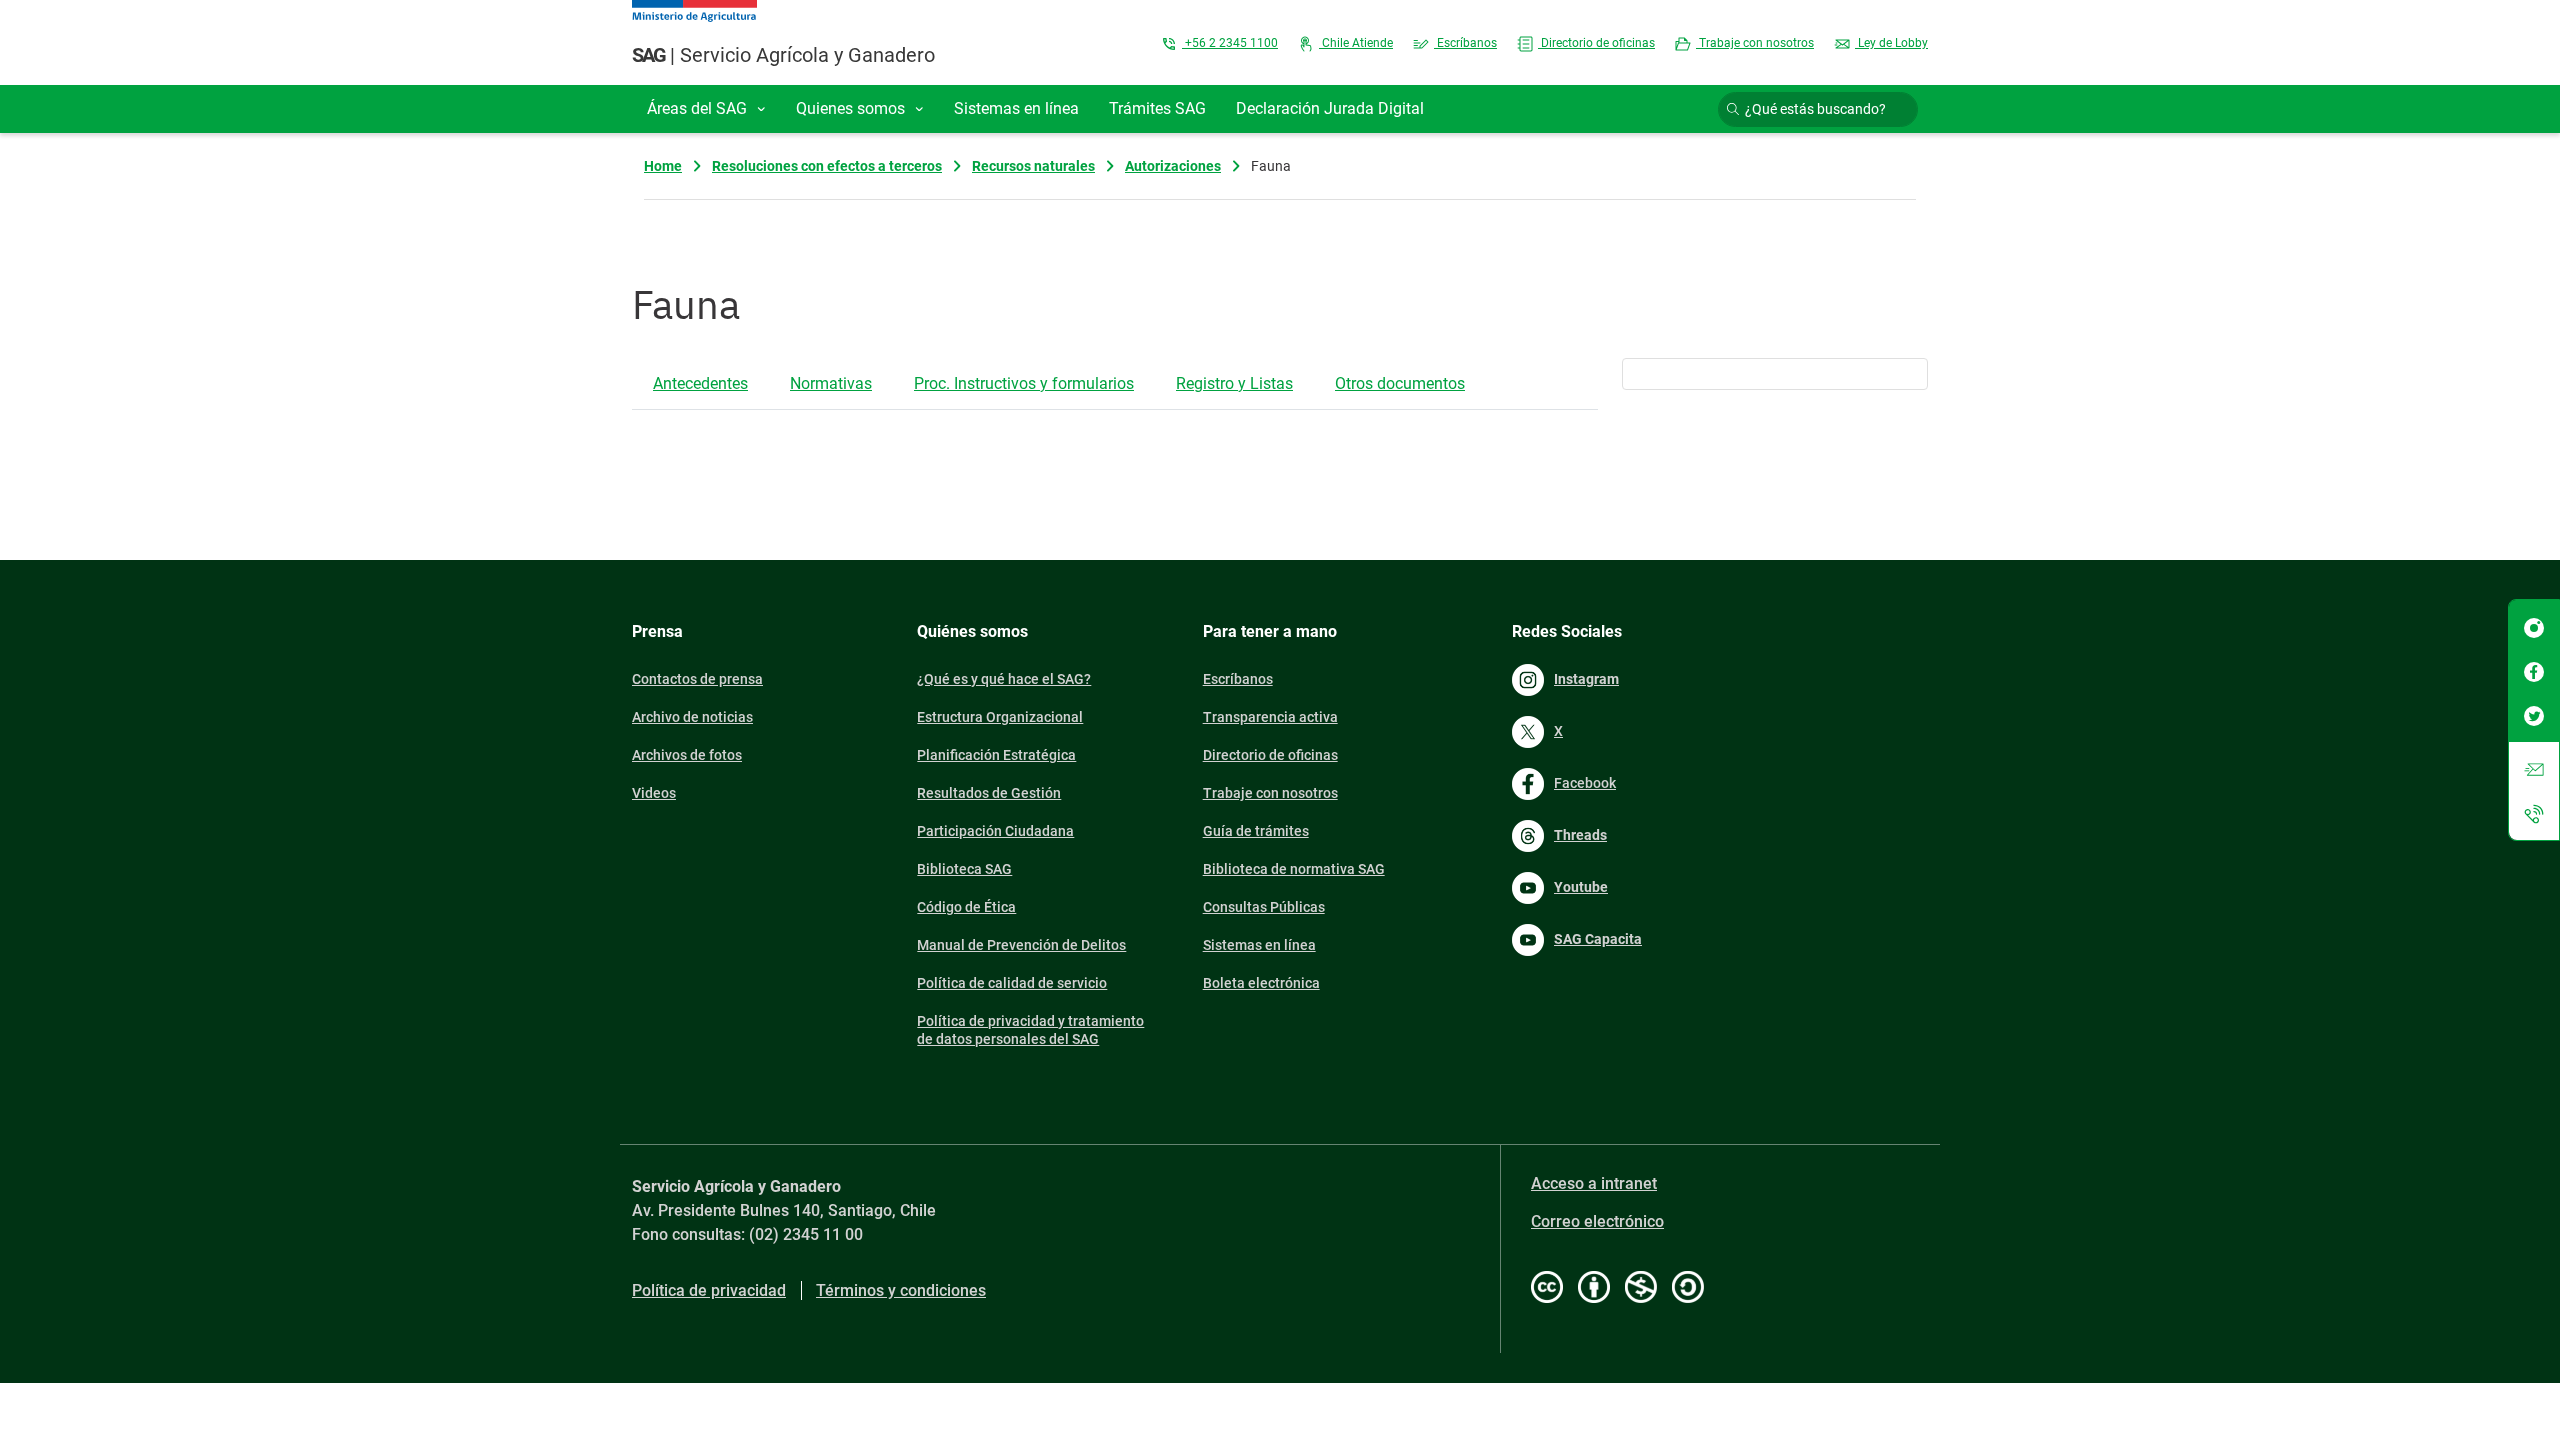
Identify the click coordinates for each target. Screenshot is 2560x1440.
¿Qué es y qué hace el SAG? (1004, 679)
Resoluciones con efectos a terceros (827, 166)
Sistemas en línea (1259, 945)
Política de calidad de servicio (1012, 983)
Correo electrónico (1597, 1221)
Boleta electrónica (1261, 983)
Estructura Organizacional (1000, 717)
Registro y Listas (1234, 383)
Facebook (1585, 783)
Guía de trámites (1256, 831)
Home (663, 166)
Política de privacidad (709, 1290)
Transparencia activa (1270, 717)
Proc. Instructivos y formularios (1024, 383)
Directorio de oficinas (1596, 43)
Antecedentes (700, 383)
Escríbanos (1465, 43)
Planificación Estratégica (996, 755)
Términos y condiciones (901, 1290)
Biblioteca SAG (964, 869)
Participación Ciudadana (995, 831)
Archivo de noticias (692, 717)
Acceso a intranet (1594, 1183)
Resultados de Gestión (989, 793)
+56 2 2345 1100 (1230, 43)
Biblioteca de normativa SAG (1294, 869)
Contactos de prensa (697, 679)
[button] (706, 109)
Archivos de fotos (687, 755)
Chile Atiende (1356, 43)
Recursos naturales (1033, 166)
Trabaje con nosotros (1755, 43)
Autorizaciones (1173, 166)
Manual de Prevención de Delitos (1021, 945)
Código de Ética (966, 907)
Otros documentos (1400, 383)
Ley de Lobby (1891, 43)
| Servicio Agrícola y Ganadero (783, 55)
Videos (654, 793)
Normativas (831, 383)
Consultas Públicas (1264, 907)
